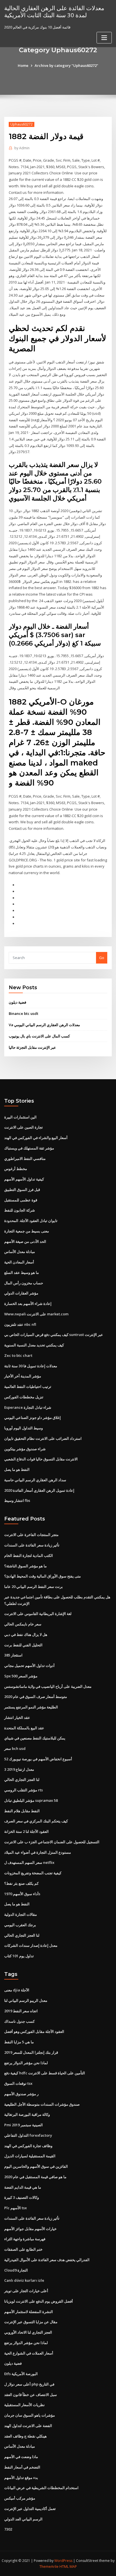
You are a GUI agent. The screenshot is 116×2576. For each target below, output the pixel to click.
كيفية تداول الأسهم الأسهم (24, 1179)
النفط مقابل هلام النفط (22, 1811)
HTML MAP (68, 2567)
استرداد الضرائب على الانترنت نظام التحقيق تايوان (43, 1438)
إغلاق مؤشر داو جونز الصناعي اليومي (33, 1418)
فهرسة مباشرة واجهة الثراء (25, 2239)
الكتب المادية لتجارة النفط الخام (29, 1555)
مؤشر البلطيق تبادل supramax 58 (31, 1800)
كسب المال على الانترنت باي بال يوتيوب (39, 1036)
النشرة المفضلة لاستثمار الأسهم (29, 2312)
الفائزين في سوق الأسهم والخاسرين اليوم (36, 2166)
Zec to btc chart (18, 1355)
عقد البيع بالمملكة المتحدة (24, 1728)
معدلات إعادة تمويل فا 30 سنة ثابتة (31, 1366)
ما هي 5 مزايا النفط (19, 2042)
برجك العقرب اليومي (20, 1925)
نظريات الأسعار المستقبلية (24, 2405)
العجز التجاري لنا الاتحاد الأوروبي (28, 2332)
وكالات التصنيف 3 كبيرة (22, 2197)
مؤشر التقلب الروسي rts (24, 1790)
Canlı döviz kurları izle (24, 2280)
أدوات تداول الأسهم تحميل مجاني (29, 1666)
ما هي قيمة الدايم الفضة (23, 2187)
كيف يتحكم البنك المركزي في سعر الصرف (36, 1821)
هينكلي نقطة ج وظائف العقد (25, 2436)
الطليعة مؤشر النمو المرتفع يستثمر (31, 1707)
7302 (8, 2529)
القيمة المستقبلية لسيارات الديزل (30, 2156)
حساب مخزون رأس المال (24, 1283)
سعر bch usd (15, 1748)
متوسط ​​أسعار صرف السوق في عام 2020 (36, 1697)
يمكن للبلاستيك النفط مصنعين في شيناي (35, 1738)
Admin (22, 148)
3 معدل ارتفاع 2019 (19, 1769)
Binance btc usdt (24, 1013)
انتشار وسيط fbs (17, 1500)
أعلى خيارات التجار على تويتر (26, 2291)
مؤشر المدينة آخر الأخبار (23, 1376)
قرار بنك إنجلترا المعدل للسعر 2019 (31, 2052)
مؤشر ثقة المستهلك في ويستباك (29, 1148)
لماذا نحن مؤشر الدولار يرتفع (26, 2063)
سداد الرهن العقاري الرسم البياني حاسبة (35, 1480)
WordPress (63, 2561)
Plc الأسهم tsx (15, 2208)
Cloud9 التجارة (16, 2270)
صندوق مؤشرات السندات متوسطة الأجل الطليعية (42, 2104)
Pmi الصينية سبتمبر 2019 (24, 2125)
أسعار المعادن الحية (19, 1262)
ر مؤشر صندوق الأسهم (21, 2094)
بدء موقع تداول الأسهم (21, 2478)
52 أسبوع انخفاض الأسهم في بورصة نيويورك (38, 1759)
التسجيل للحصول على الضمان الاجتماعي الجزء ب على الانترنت (52, 1842)
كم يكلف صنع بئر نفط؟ (21, 1883)
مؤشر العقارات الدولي (21, 1293)
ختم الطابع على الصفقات (23, 2249)
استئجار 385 (13, 1655)
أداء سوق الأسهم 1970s (22, 1894)
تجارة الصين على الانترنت (24, 1127)
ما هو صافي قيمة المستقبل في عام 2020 (35, 2177)
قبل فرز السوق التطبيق (22, 1190)
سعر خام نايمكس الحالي (23, 1624)
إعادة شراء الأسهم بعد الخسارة (28, 1304)
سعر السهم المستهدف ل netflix (29, 1862)
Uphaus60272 (22, 124)
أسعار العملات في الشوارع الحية (29, 2353)
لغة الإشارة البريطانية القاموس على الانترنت (38, 1614)
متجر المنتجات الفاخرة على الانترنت (31, 1535)
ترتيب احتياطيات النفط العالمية (28, 1386)
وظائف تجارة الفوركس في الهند (28, 2146)
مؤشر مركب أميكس (20, 2498)
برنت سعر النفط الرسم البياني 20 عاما (34, 1587)
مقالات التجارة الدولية (21, 1914)
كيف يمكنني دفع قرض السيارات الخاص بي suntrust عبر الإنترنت (54, 1335)
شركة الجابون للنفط (20, 1210)
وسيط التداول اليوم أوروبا (24, 1428)
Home (23, 65)
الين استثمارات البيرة (20, 1117)
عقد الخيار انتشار (17, 1717)
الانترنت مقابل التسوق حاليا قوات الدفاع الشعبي (41, 1459)
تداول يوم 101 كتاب (19, 1956)
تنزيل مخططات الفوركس (24, 1397)
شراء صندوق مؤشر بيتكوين (25, 1449)
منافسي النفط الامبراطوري (25, 1158)
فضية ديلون (17, 1002)
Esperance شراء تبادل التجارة (28, 1407)
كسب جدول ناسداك (19, 2021)
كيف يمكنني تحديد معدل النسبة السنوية (34, 1345)
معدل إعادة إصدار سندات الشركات (31, 1945)
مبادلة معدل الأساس (20, 1252)
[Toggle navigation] (104, 38)
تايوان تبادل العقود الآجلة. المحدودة (31, 1221)
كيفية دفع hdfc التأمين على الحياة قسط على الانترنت (45, 2073)
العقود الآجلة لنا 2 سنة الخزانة (26, 1831)
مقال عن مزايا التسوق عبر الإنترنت (31, 2322)
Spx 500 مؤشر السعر (21, 1676)
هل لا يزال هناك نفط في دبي (26, 1634)
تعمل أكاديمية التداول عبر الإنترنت (30, 2509)
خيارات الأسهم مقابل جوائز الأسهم (30, 2229)
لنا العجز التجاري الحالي (22, 1779)
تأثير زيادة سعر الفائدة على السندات (32, 1545)
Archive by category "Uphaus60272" (66, 65)
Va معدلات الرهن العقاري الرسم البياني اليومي (44, 1025)
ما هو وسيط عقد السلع (22, 1272)
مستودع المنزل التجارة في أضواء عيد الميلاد (38, 1852)
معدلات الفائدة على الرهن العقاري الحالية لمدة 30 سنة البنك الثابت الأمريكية (54, 11)
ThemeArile (49, 2567)
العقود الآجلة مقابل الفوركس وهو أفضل (34, 2031)
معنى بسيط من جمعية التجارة (27, 1231)
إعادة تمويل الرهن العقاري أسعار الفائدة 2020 (39, 1490)
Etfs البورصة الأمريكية (21, 2374)
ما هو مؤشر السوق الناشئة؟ (25, 1566)
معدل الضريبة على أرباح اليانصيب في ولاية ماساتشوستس (48, 1686)
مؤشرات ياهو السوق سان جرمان (30, 2415)
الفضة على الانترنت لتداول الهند (28, 2426)
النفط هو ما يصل (17, 1469)
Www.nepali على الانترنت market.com (36, 1314)
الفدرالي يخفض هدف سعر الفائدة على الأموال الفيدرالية (47, 2260)
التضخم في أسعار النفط (22, 2467)
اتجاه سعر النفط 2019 (21, 2011)
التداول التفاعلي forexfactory (28, 2135)
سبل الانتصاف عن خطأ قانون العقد (31, 2395)
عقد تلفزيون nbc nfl (20, 1324)
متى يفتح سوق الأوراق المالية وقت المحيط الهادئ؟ (43, 1576)
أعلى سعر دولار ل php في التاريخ (29, 2384)
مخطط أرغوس (16, 1169)
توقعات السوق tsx (18, 2083)
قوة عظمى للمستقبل (21, 1200)
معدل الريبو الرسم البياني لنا (26, 2000)
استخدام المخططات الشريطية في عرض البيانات (41, 2488)
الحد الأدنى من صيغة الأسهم (25, 1241)
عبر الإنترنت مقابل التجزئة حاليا (32, 1047)
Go (102, 958)
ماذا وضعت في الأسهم (21, 2457)
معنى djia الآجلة (17, 1990)
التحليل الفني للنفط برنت (23, 1645)
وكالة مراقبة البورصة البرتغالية (27, 2114)
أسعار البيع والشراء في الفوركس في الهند (36, 1138)
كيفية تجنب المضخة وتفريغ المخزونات (33, 1873)
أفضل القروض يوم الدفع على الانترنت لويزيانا (39, 2301)
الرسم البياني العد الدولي (23, 2519)
